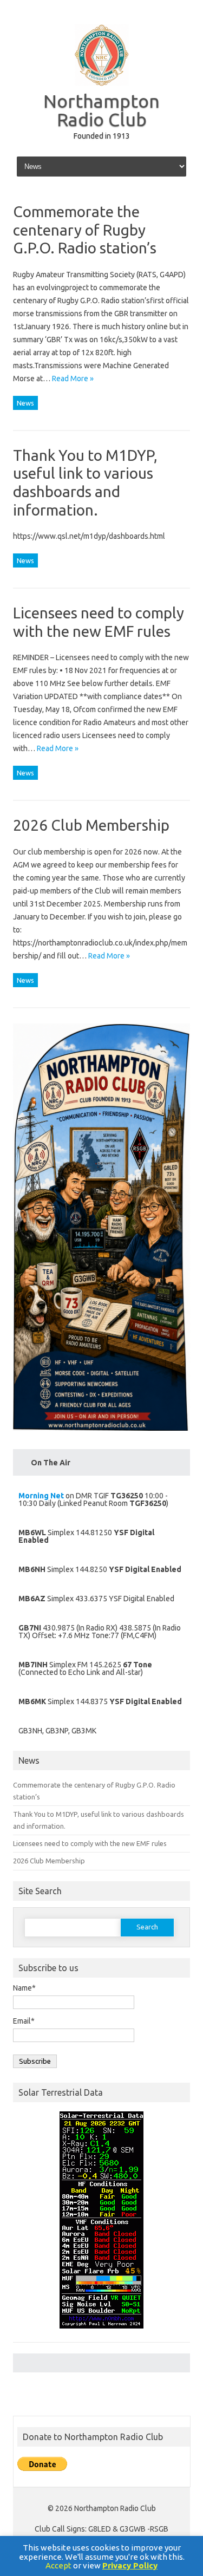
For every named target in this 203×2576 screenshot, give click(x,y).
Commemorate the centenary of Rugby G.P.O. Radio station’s (85, 230)
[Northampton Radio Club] (102, 83)
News (25, 403)
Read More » (73, 379)
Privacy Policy (130, 2565)
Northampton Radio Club (101, 110)
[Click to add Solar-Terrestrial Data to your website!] (101, 2333)
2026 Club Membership (91, 825)
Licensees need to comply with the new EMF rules (90, 1843)
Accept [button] (58, 2565)
